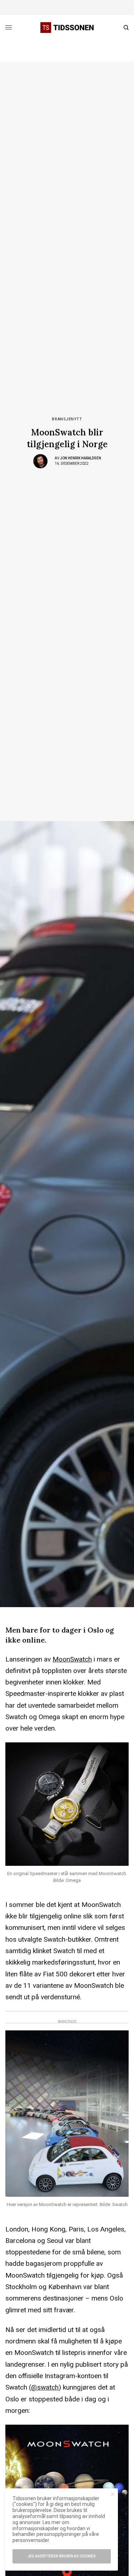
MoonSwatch (72, 1659)
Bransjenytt (67, 419)
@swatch (45, 2387)
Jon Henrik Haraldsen (81, 458)
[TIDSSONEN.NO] (67, 28)
